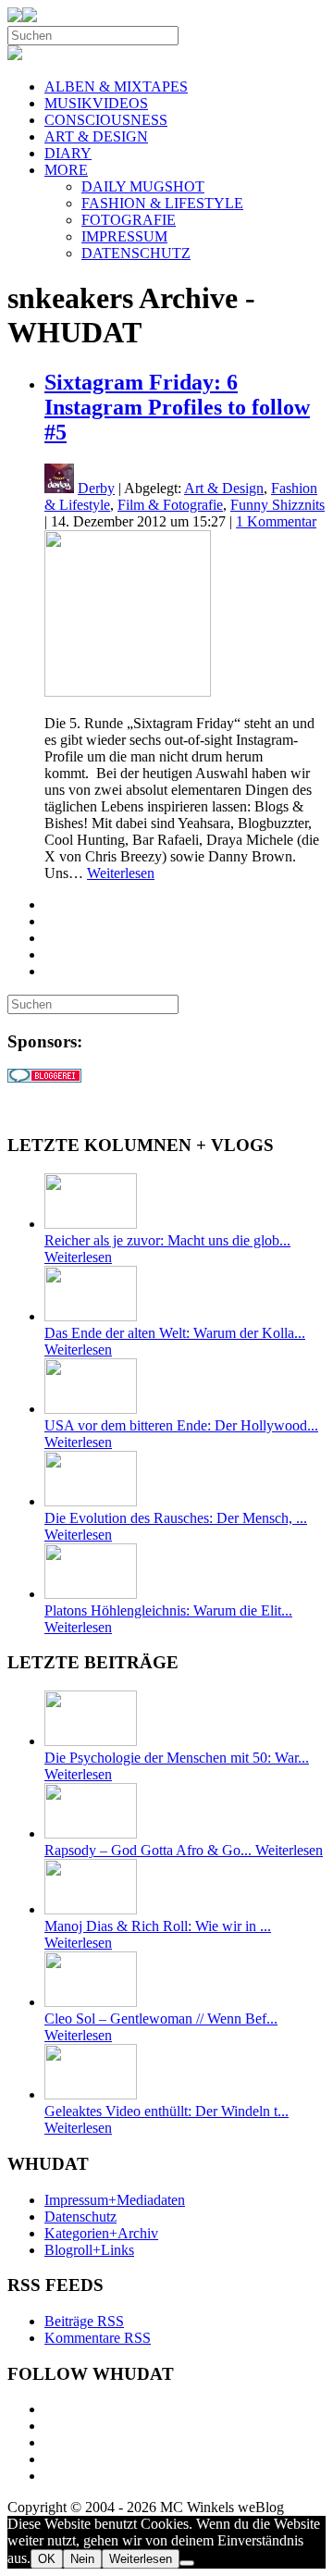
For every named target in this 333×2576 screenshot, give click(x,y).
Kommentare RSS (98, 2338)
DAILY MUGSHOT (143, 186)
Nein (82, 2559)
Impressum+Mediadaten (115, 2200)
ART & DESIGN (96, 136)
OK (47, 2559)
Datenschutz (80, 2217)
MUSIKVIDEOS (96, 103)
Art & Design (224, 488)
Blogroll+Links (89, 2250)
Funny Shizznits (277, 505)
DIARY (68, 153)
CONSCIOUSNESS (106, 120)
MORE (66, 170)
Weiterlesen (121, 873)
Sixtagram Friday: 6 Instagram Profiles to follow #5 (177, 407)
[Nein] (187, 2563)
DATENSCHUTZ (136, 253)
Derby (96, 488)
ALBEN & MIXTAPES (116, 87)
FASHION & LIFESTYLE (162, 203)
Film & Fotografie (170, 505)
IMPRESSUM (124, 236)
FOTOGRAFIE (129, 220)
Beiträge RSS (84, 2321)
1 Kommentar (276, 521)
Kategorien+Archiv (101, 2233)
